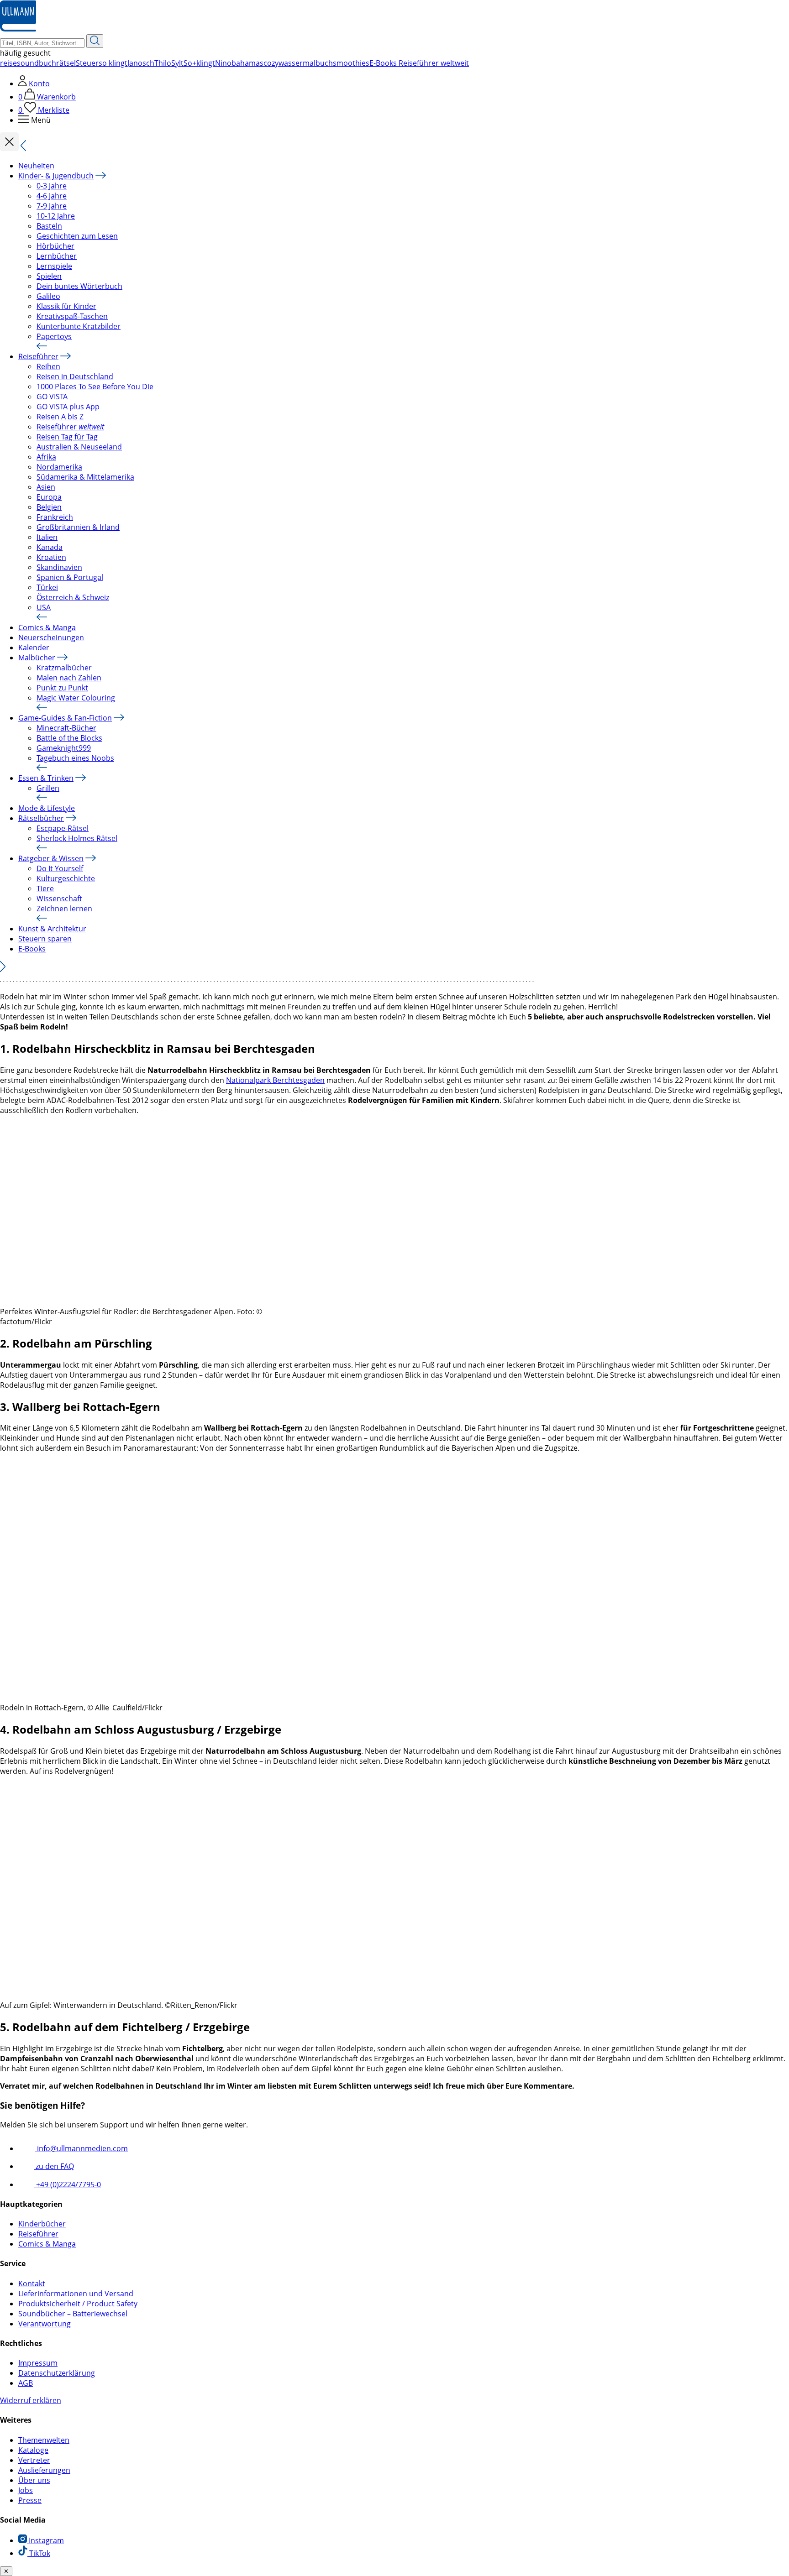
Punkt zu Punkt (62, 688)
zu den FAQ (54, 2166)
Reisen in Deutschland (75, 376)
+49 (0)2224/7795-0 (68, 2184)
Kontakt (32, 2283)
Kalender (34, 648)
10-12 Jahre (56, 216)
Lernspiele (54, 266)
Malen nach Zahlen (69, 678)
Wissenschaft (59, 899)
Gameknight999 (64, 748)
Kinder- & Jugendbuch (56, 176)
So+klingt (199, 63)
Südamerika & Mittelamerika (85, 477)
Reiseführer (38, 356)
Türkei (47, 587)
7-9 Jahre (52, 206)
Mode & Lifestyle (47, 808)
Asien (46, 487)
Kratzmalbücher (64, 668)
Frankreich (55, 517)
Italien (47, 537)
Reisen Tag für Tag (67, 437)
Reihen (48, 366)
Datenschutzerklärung (57, 2373)
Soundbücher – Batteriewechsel (73, 2314)
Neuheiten (36, 166)
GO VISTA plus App (68, 407)
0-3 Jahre (52, 186)
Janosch (141, 63)
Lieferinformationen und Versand (76, 2294)
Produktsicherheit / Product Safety (78, 2304)
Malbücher (37, 658)
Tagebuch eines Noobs (75, 758)
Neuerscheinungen (51, 637)
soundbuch (37, 63)
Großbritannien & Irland (78, 527)
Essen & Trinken (46, 778)
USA (44, 607)
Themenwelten (44, 2440)
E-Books (32, 949)
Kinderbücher (42, 2224)
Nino (223, 63)
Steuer (87, 63)
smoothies (351, 63)
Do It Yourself (60, 868)
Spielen (49, 276)
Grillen (48, 788)
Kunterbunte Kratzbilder (79, 326)
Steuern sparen (45, 939)
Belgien (49, 507)
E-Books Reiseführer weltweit (419, 63)
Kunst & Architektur (52, 929)
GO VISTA (52, 397)
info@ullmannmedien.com (82, 2148)
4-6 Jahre (52, 196)
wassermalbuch (306, 63)
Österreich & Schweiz (73, 597)
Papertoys (54, 336)
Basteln (49, 226)
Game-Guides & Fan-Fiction (65, 718)
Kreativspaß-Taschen (72, 316)
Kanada (50, 547)
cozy (271, 63)
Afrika (46, 457)
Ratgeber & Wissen (51, 858)
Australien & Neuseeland (79, 447)
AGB (26, 2383)
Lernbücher (57, 256)
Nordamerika (59, 467)
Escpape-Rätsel (63, 828)
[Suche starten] (95, 41)
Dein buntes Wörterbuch (79, 286)
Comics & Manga (47, 627)
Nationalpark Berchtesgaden (275, 1080)
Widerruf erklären (31, 2400)
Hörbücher (55, 246)
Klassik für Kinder (66, 306)
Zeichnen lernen (64, 909)
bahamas (247, 63)
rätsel (66, 63)
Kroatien (51, 557)
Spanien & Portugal (70, 577)
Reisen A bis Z (60, 417)
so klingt (113, 63)
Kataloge (33, 2450)
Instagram (45, 2540)
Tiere (45, 888)
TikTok (39, 2553)
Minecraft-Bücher (66, 728)
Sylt (177, 63)
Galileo (48, 296)
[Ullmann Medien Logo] (18, 29)
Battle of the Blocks (69, 738)
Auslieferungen (44, 2470)
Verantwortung (45, 2324)
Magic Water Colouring (76, 698)
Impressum (38, 2363)
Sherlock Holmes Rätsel (77, 838)
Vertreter (34, 2460)
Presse (30, 2500)
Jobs (26, 2490)
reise (8, 63)
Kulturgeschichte (66, 878)
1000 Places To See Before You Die (95, 387)
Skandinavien (59, 567)
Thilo (163, 63)
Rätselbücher (41, 818)
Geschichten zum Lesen (77, 236)
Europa (49, 497)
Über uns (34, 2480)
